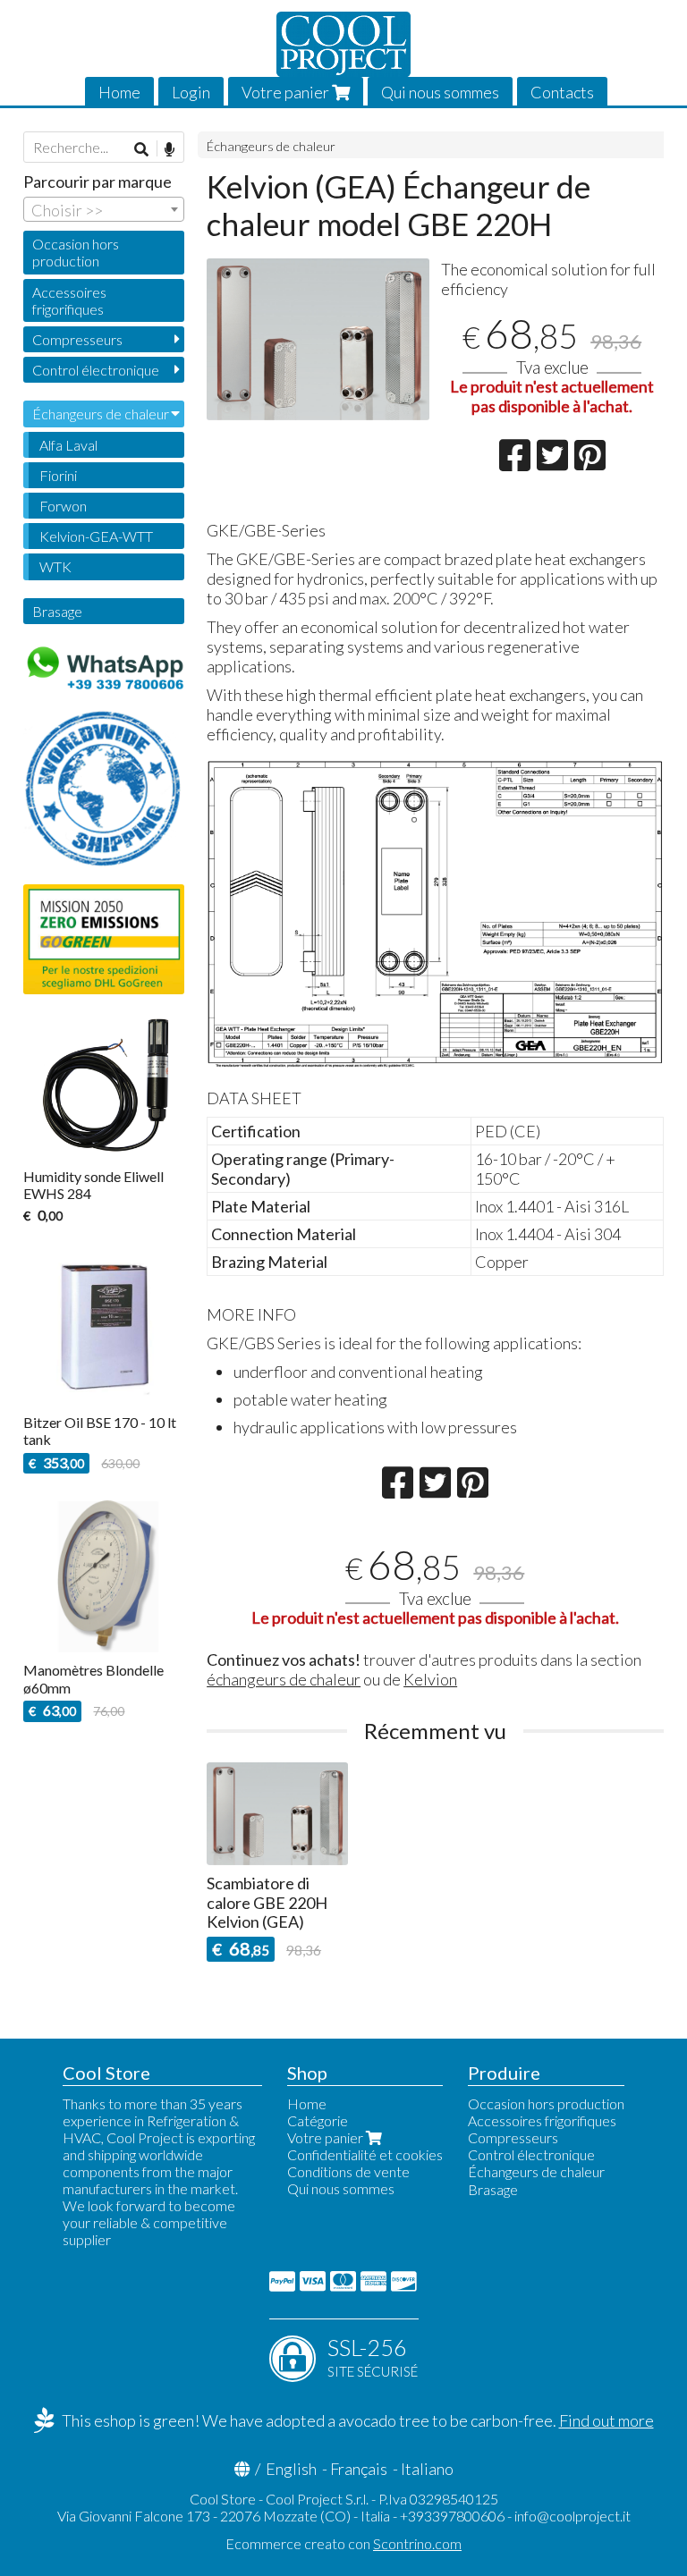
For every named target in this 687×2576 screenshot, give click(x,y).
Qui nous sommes (440, 92)
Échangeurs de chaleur (271, 146)
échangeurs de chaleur (284, 1679)
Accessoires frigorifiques (69, 300)
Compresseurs (77, 339)
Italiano (427, 2469)
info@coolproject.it (572, 2516)
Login (191, 92)
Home (119, 92)
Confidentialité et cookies (365, 2154)
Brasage (57, 611)
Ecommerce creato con (343, 2543)
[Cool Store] (343, 44)
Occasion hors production (76, 252)
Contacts (562, 92)
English (291, 2469)
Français (359, 2469)
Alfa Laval (68, 445)
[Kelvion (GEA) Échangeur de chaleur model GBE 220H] (318, 339)
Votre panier (287, 92)
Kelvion (430, 1679)
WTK (55, 566)
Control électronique (96, 370)
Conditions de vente (348, 2171)
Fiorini (58, 475)
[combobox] (104, 209)
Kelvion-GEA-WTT (96, 536)
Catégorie (318, 2120)
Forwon (63, 506)
